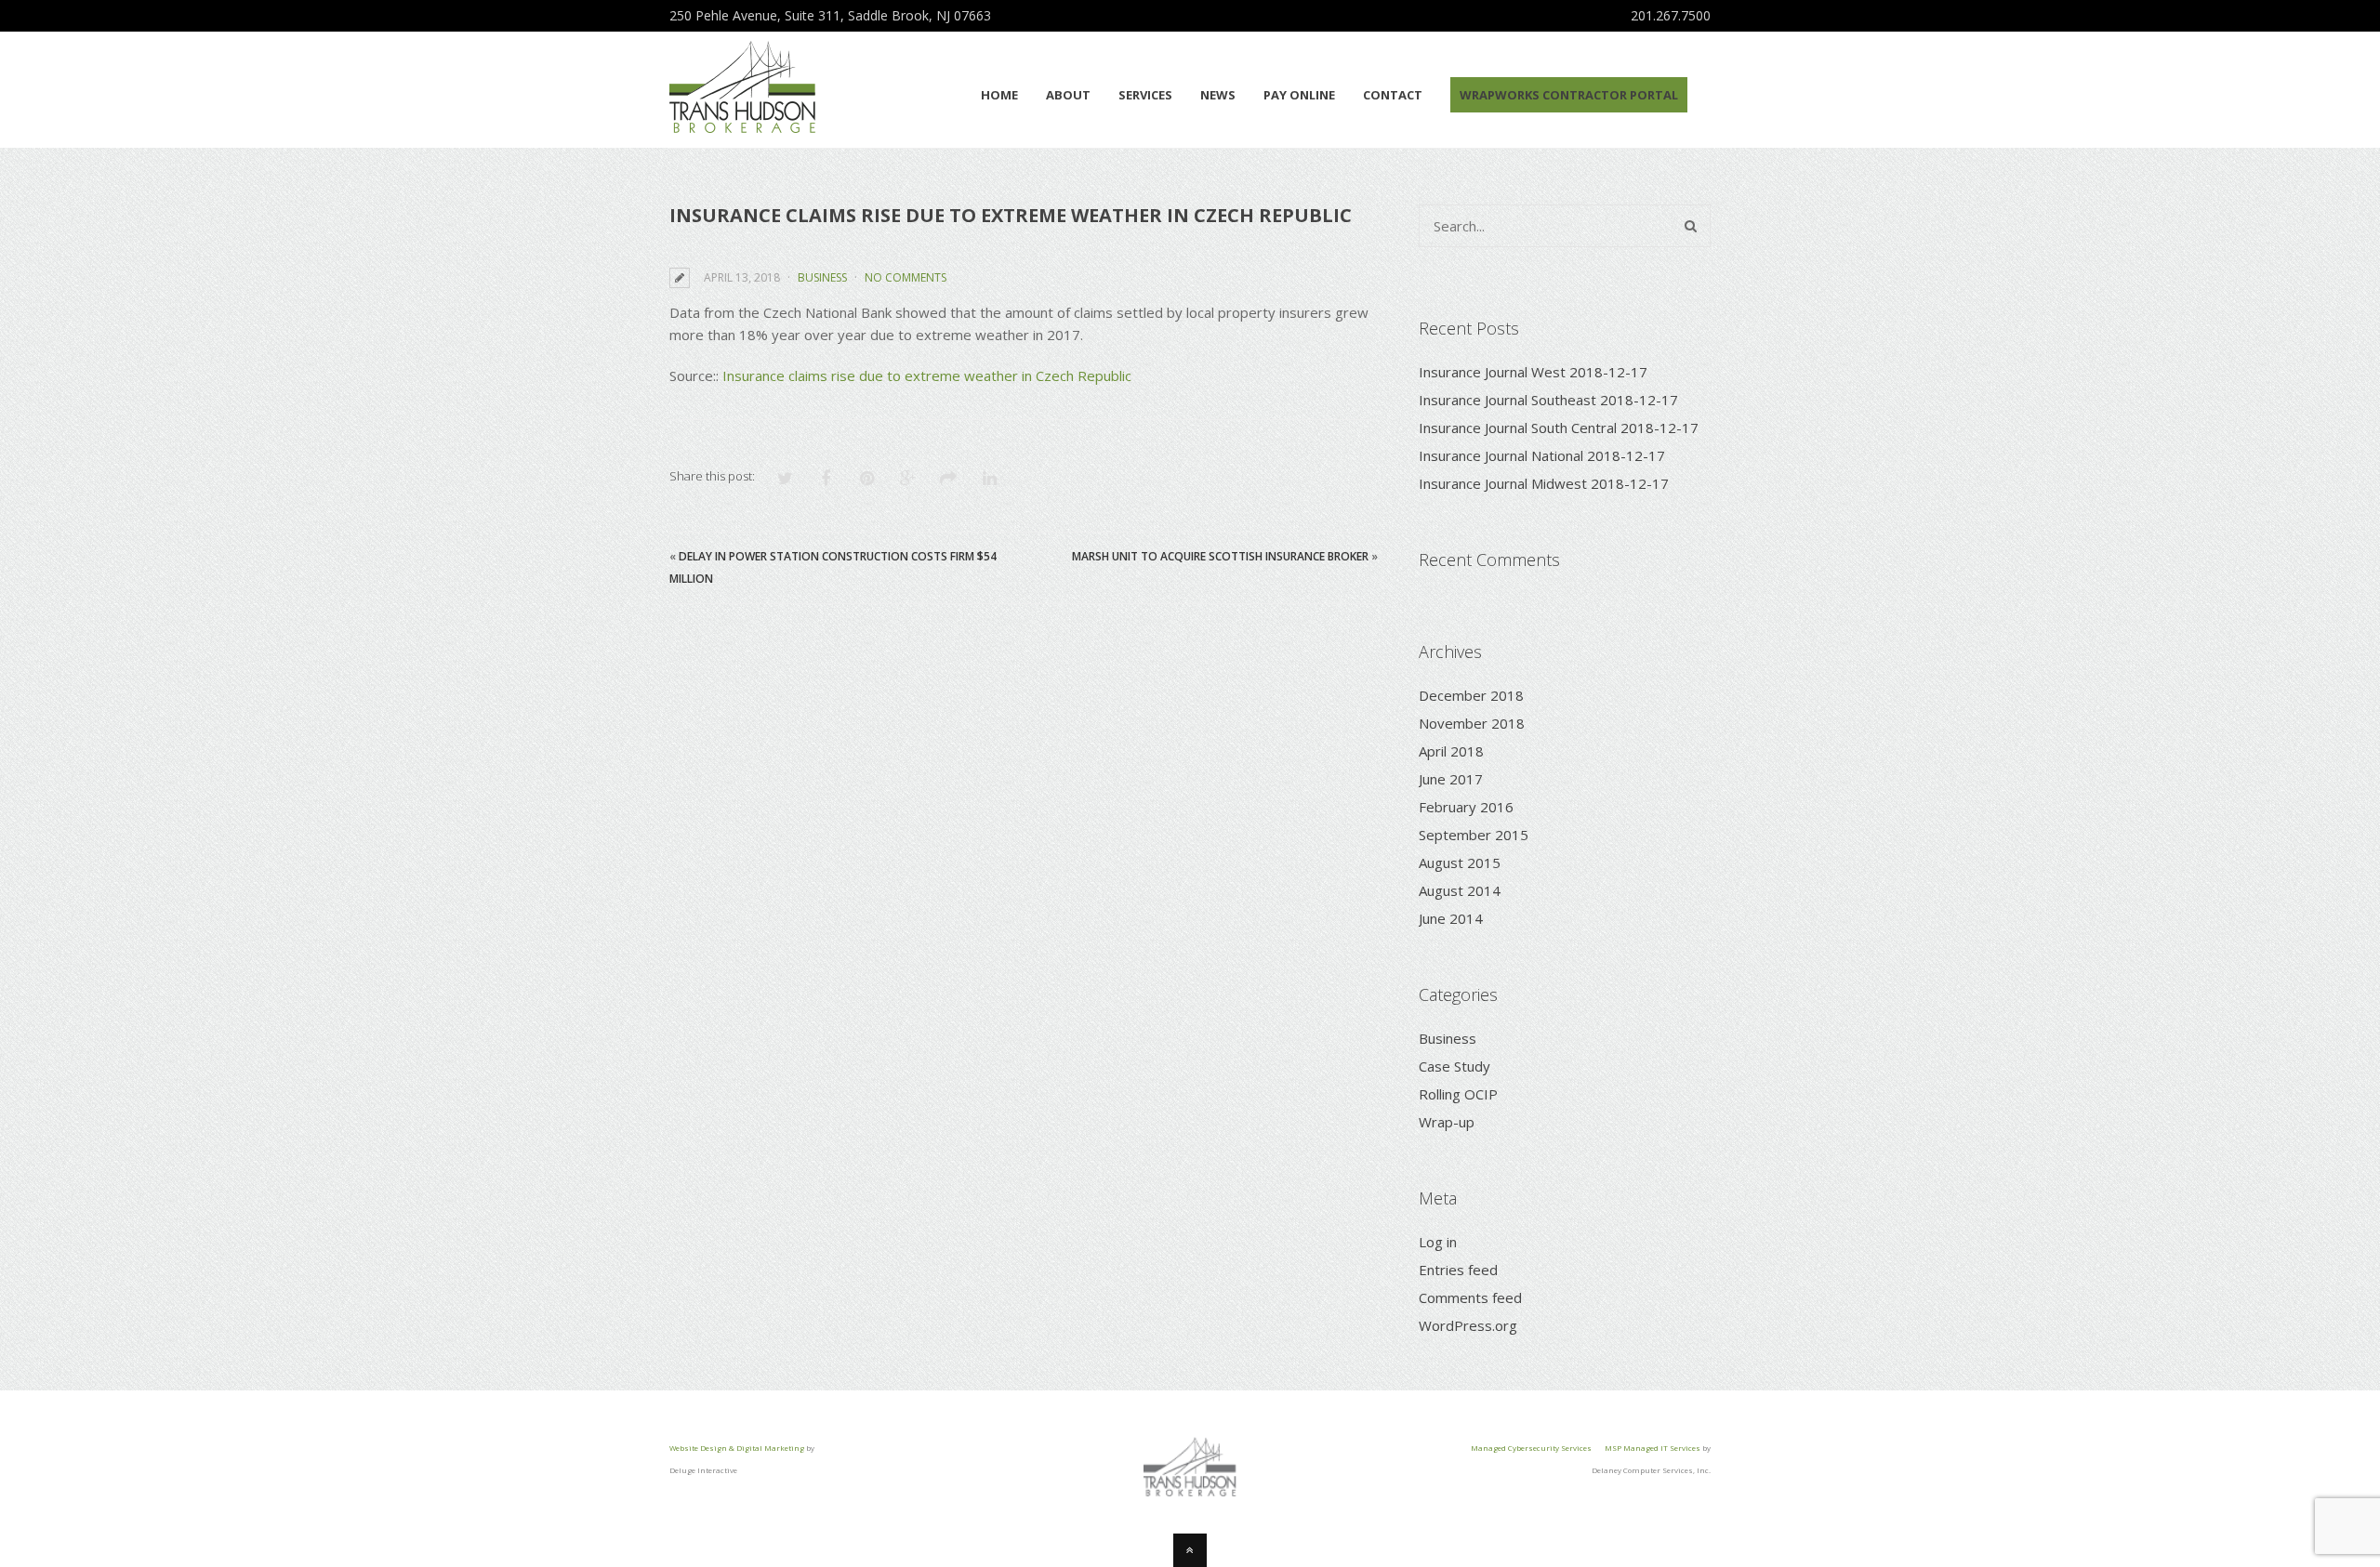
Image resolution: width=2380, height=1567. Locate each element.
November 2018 (1472, 723)
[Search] (1691, 226)
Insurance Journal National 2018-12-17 (1542, 455)
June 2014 (1451, 918)
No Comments (906, 277)
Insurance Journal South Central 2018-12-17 (1559, 428)
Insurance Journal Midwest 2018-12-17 (1544, 483)
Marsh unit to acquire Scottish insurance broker (1220, 556)
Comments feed (1470, 1297)
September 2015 (1474, 835)
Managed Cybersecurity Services (1531, 1448)
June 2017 (1451, 779)
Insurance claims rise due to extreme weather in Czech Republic (927, 375)
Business (822, 277)
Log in (1438, 1242)
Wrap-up (1447, 1122)
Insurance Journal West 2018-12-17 (1533, 372)
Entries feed (1458, 1270)
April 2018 (1451, 751)
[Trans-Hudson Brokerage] (742, 123)
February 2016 (1466, 807)
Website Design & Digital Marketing (737, 1448)
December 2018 (1471, 695)
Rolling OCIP (1458, 1094)
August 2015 (1460, 863)
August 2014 (1460, 890)
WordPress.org (1468, 1325)
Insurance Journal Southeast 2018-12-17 (1548, 400)
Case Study (1454, 1066)
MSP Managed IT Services (1653, 1448)
